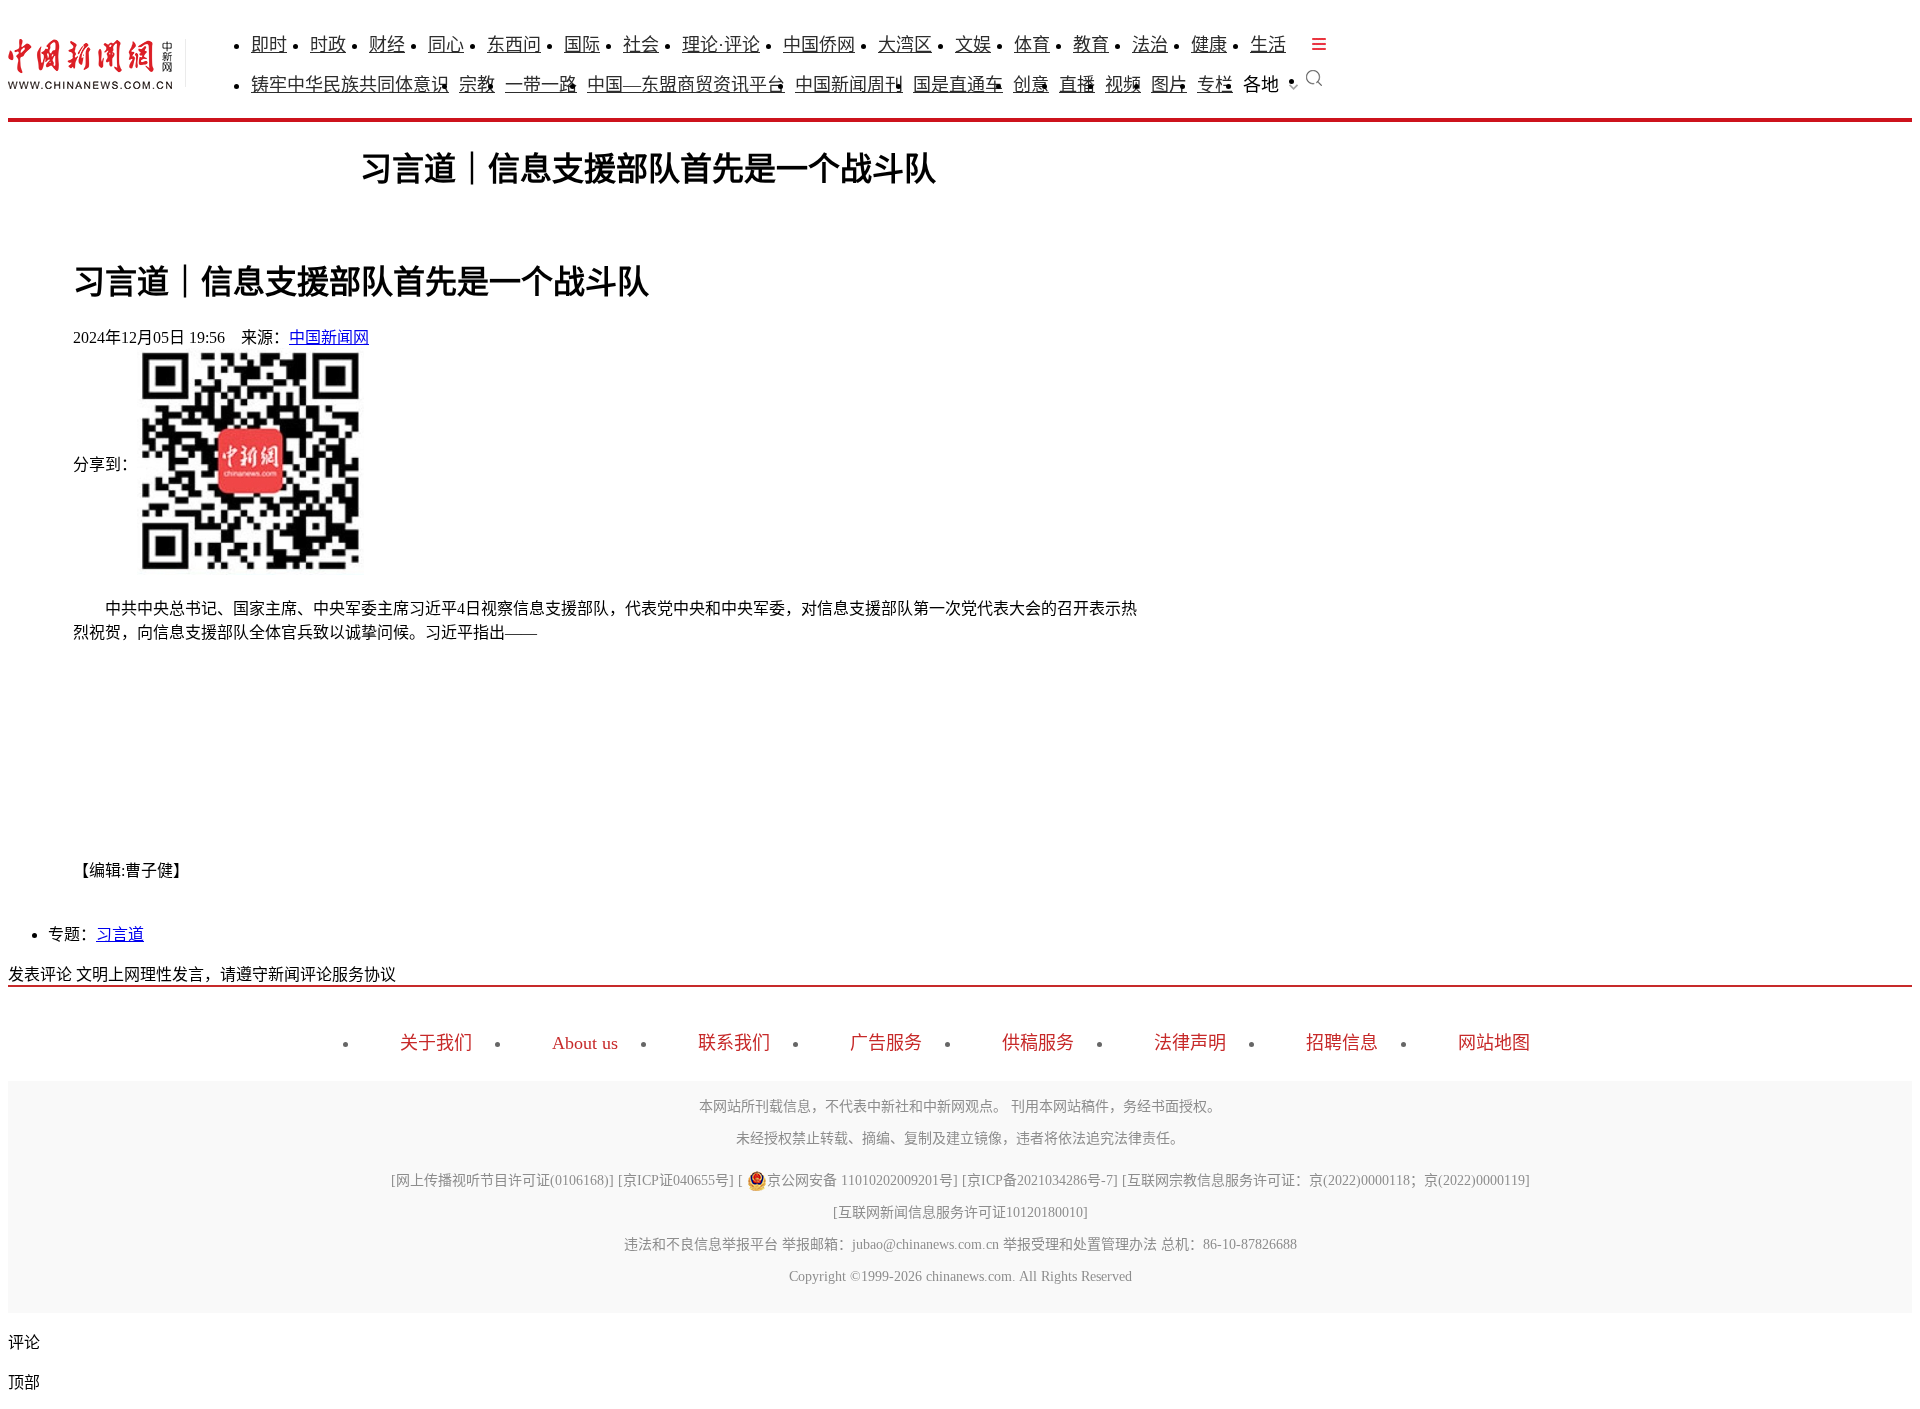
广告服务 (886, 1043)
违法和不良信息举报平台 (701, 1244)
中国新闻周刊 (849, 85)
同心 (446, 45)
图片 (1169, 85)
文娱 (973, 45)
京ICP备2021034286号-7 (1040, 1180)
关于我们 (436, 1043)
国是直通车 (958, 85)
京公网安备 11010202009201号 (860, 1180)
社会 (641, 45)
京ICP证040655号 (676, 1180)
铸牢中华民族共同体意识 (350, 85)
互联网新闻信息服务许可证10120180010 (960, 1212)
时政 (328, 45)
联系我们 (734, 1043)
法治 (1150, 45)
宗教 (477, 85)
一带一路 (541, 85)
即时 (269, 45)
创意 (1031, 85)
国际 (582, 45)
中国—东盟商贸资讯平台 (686, 85)
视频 (1123, 85)
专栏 (1215, 85)
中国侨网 (819, 45)
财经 (387, 45)
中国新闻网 (329, 337)
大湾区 (905, 45)
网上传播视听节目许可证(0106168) (502, 1180)
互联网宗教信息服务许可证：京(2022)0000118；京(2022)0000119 (1326, 1180)
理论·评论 (721, 45)
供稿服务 (1038, 1043)
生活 (1268, 45)
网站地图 (1494, 1043)
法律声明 (1190, 1043)
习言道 (120, 934)
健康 (1209, 45)
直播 (1077, 85)
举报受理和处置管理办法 (1080, 1244)
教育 (1091, 45)
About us (585, 1043)
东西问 (514, 45)
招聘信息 (1342, 1043)
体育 (1032, 45)
